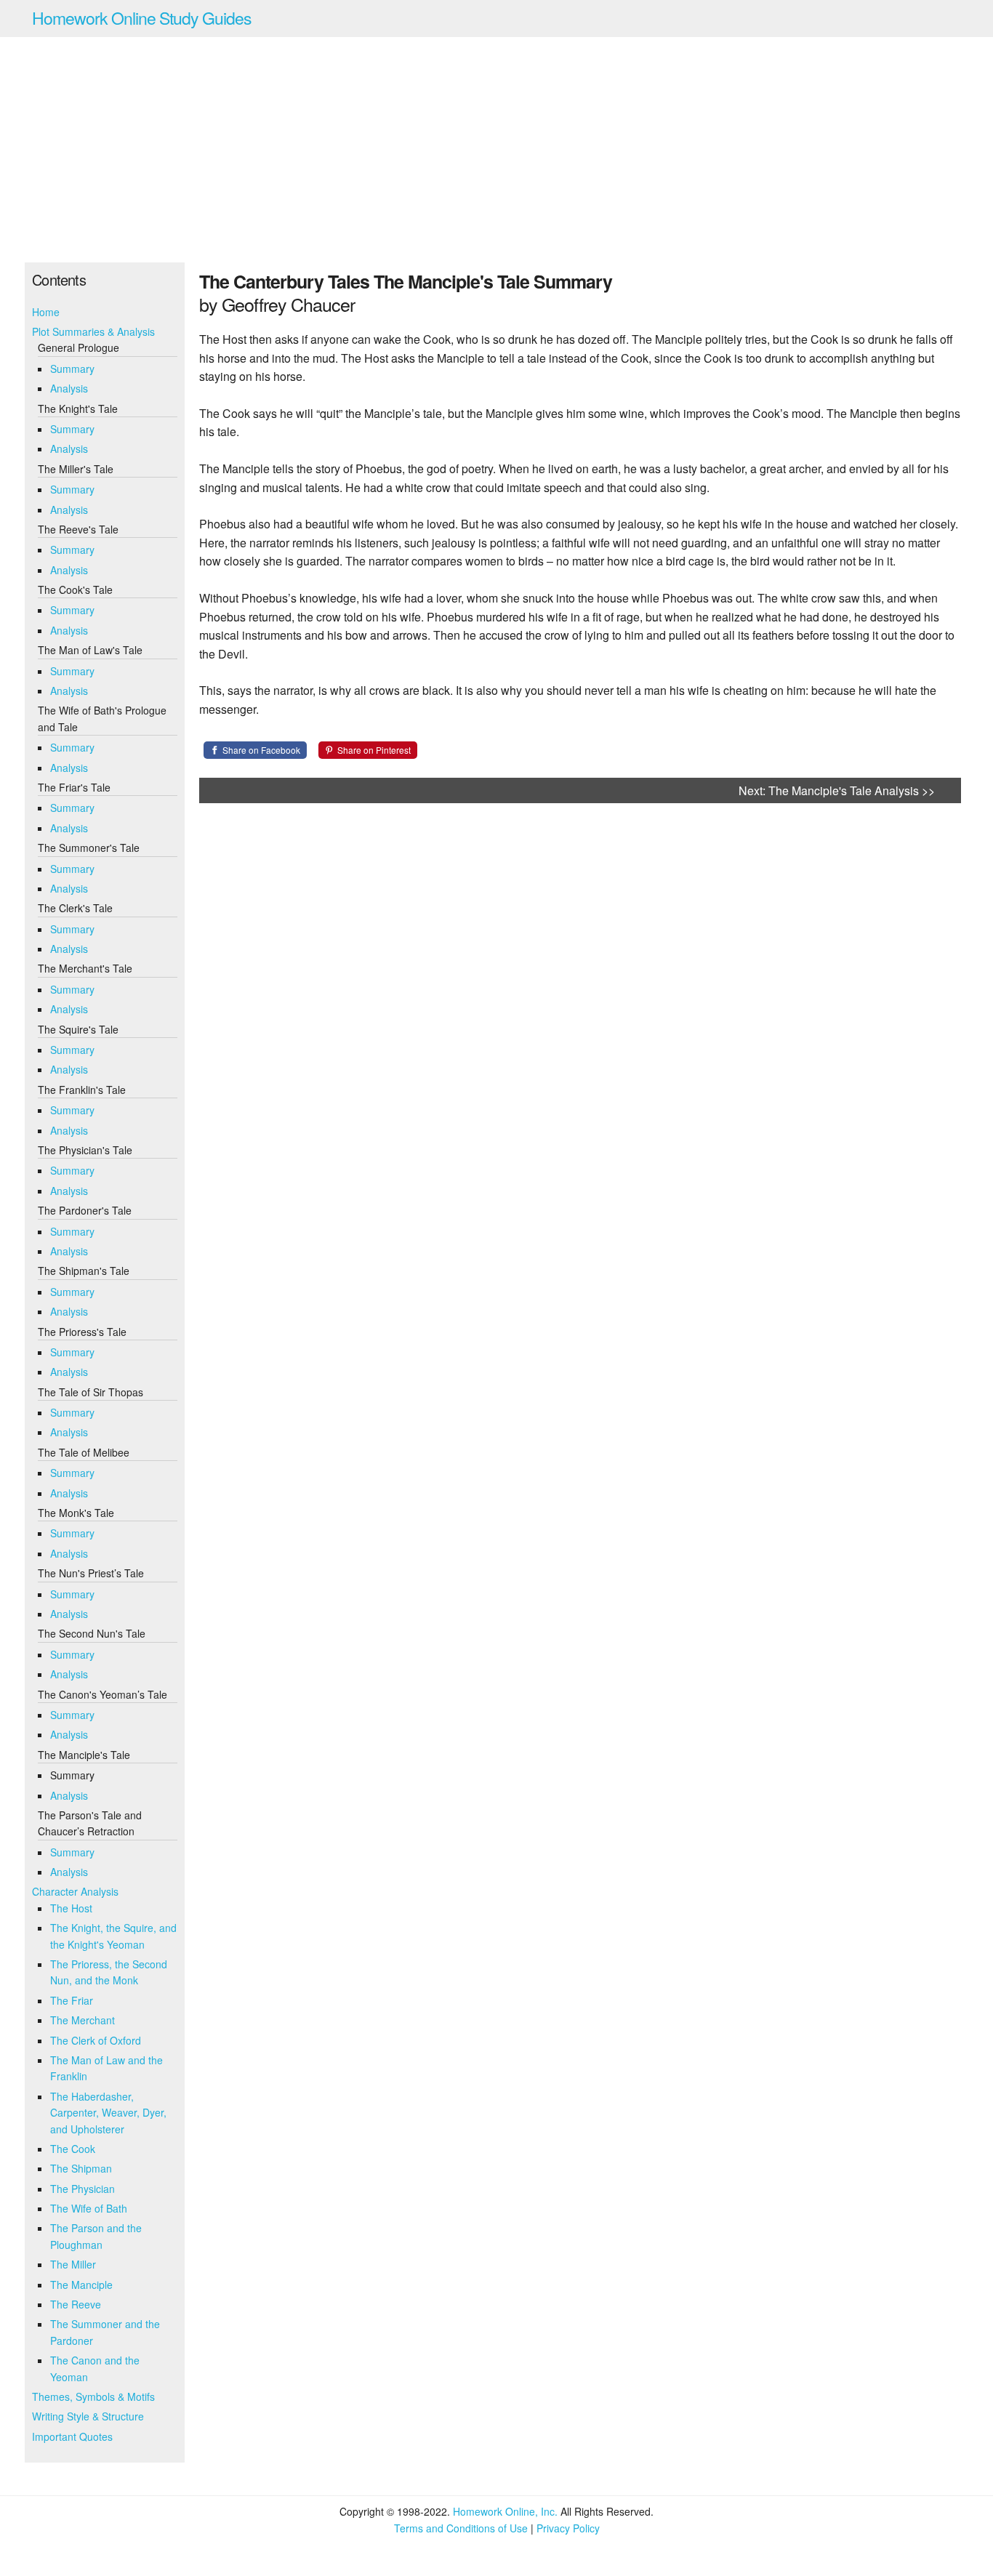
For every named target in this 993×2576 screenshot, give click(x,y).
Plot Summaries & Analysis (93, 331)
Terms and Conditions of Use (461, 2528)
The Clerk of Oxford (96, 2040)
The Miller (73, 2264)
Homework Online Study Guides (142, 18)
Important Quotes (72, 2436)
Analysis (69, 388)
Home (46, 312)
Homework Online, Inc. (505, 2511)
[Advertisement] (496, 150)
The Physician (83, 2189)
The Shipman (81, 2168)
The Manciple (81, 2285)
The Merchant (83, 2020)
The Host (71, 1908)
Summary (72, 369)
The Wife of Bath (89, 2208)
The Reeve (76, 2304)
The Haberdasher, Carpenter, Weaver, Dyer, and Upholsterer (108, 2113)
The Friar (72, 2000)
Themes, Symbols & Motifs (93, 2396)
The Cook (73, 2149)
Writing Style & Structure (88, 2416)
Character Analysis (75, 1891)
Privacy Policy (568, 2528)
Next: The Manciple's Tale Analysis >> (837, 790)
